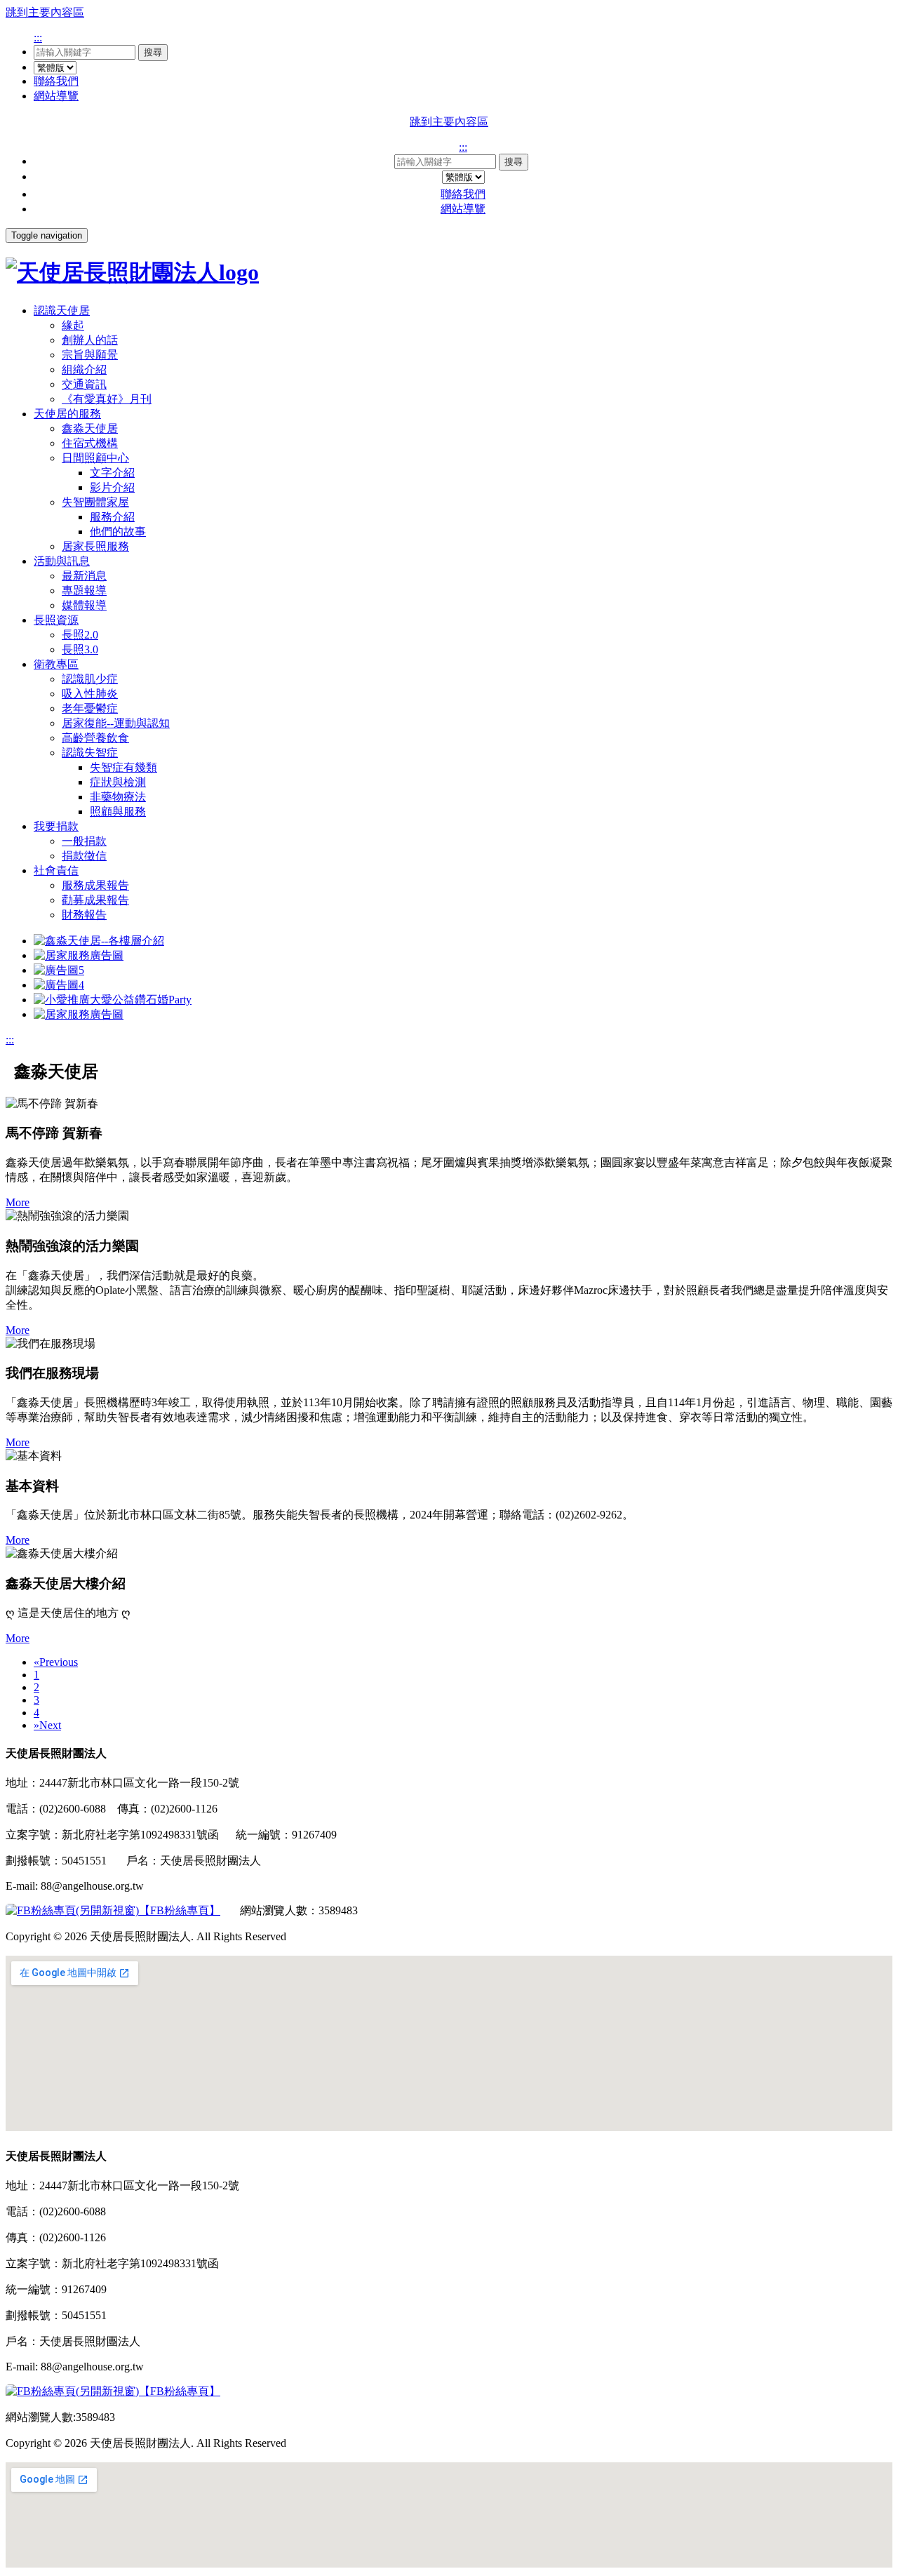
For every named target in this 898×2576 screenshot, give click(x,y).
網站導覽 (56, 96)
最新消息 (84, 576)
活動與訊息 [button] (62, 561)
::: (38, 38)
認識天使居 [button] (62, 311)
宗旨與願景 (90, 355)
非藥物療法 (118, 797)
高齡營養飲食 (95, 738)
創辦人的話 (90, 340)
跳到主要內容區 (45, 12)
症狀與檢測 (118, 782)
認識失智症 (90, 753)
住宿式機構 (90, 443)
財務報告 (84, 915)
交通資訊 (84, 384)
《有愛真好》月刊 (107, 399)
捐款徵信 (84, 856)
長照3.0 (80, 649)
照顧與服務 (118, 812)
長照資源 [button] (56, 620)
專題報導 (84, 590)
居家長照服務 (95, 546)
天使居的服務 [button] (67, 414)
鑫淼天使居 (90, 428)
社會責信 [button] (56, 870)
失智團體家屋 (95, 502)
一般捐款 (84, 841)
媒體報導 (84, 605)
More (18, 1202)
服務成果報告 (95, 885)
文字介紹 (112, 473)
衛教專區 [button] (56, 664)
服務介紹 (112, 517)
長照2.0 (80, 635)
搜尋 (153, 52)
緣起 (73, 325)
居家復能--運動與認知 (116, 723)
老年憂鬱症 (90, 708)
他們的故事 (118, 532)
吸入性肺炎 (90, 694)
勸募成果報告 (95, 900)
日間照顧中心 (95, 458)
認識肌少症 (90, 679)
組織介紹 (84, 369)
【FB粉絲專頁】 (180, 1910)
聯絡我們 (56, 81)
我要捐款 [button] (56, 826)
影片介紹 (112, 487)
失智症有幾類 (123, 767)
